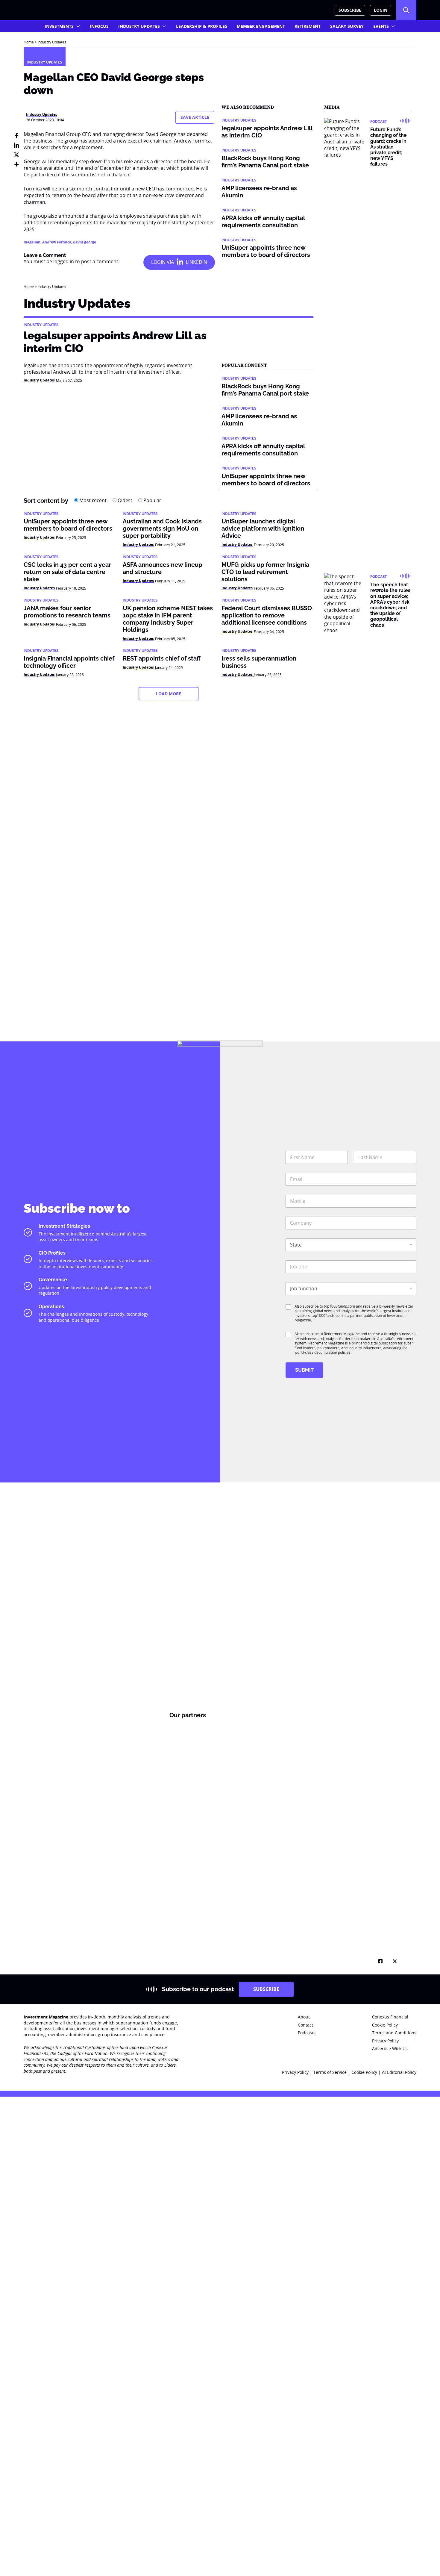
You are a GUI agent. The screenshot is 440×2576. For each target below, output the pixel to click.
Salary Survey (347, 26)
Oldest (124, 500)
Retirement (308, 26)
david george (85, 242)
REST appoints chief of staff (162, 658)
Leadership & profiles (202, 26)
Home (29, 42)
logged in (64, 261)
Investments (59, 26)
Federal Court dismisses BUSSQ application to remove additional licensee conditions (267, 615)
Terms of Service (330, 2072)
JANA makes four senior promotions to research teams (67, 612)
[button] (406, 10)
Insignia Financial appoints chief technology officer (69, 662)
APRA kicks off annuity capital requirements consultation (263, 222)
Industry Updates (139, 26)
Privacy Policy (295, 2072)
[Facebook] (16, 136)
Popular (152, 500)
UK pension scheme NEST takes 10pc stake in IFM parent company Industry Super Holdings (168, 619)
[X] (16, 155)
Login (381, 10)
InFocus (99, 26)
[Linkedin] (16, 145)
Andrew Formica (57, 242)
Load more (169, 694)
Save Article (195, 117)
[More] (16, 164)
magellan (32, 242)
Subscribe (350, 10)
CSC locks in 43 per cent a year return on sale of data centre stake (67, 572)
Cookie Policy (365, 2072)
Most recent (92, 500)
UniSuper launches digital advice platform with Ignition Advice (263, 528)
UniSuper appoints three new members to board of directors (266, 251)
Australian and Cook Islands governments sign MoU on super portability (162, 528)
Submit (304, 1370)
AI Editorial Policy (399, 2072)
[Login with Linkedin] (179, 262)
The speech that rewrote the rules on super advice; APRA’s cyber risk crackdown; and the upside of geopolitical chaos (390, 605)
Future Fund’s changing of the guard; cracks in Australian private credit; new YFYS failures (389, 147)
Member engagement (261, 26)
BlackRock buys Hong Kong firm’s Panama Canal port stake (265, 162)
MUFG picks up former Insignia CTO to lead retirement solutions (265, 572)
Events (381, 26)
